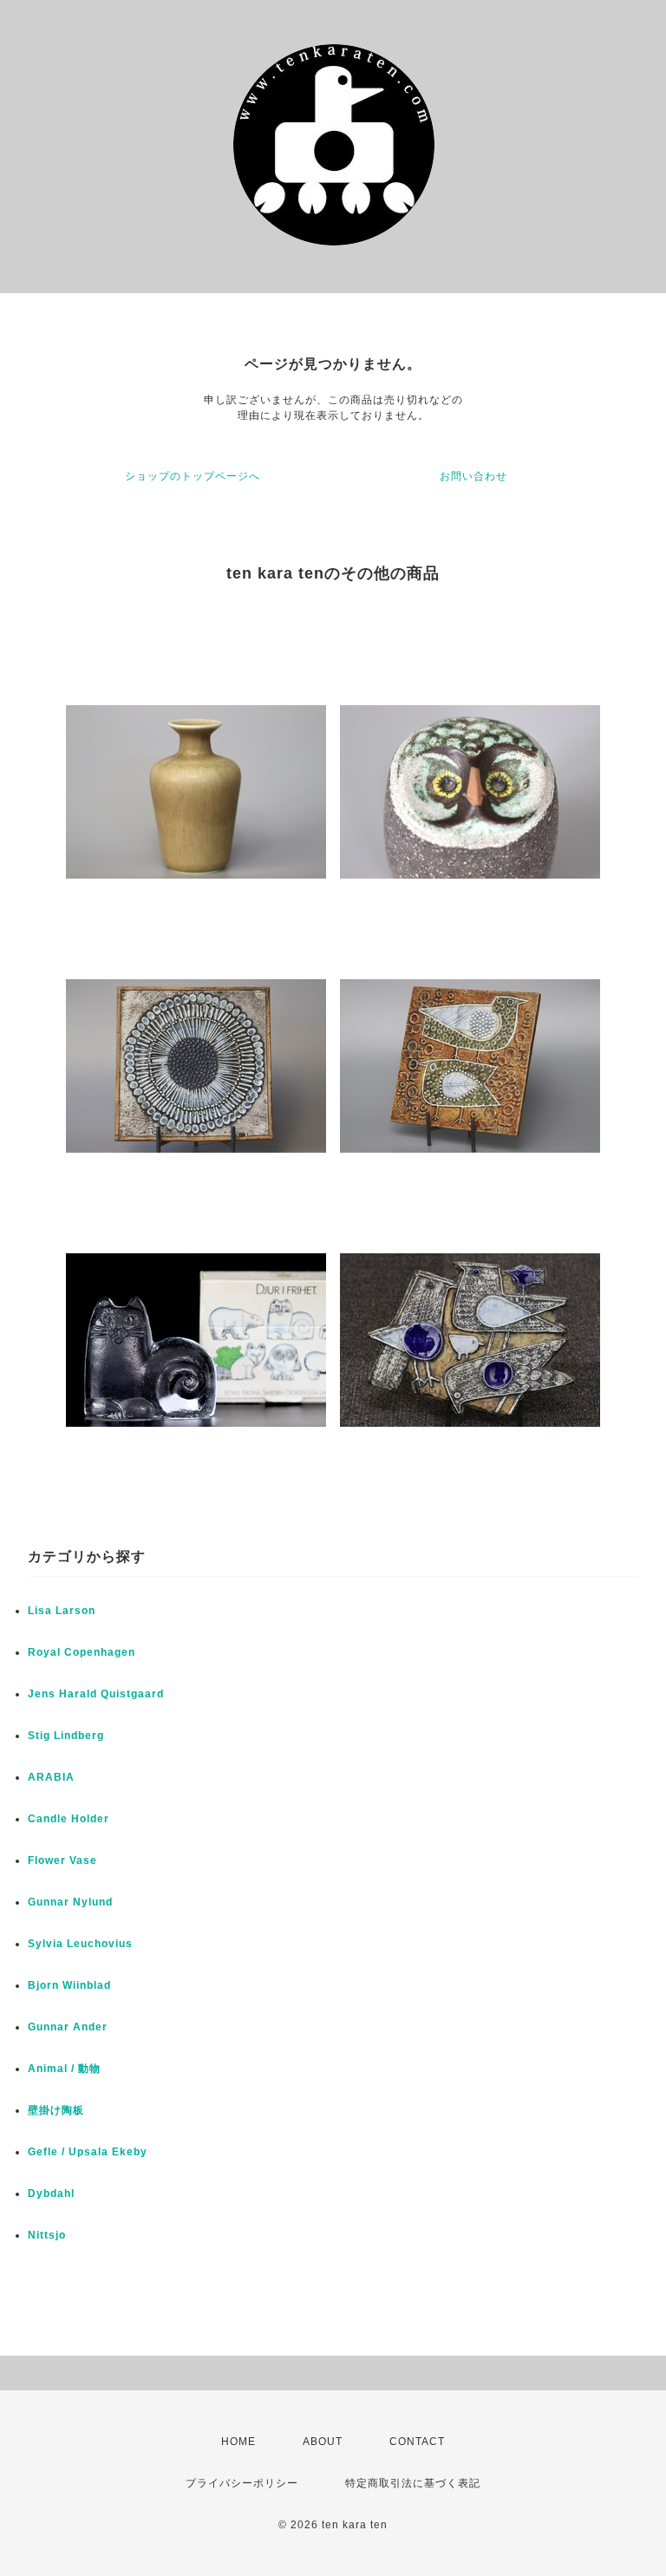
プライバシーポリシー (242, 2483)
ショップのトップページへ (193, 476)
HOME (238, 2442)
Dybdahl (51, 2194)
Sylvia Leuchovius (80, 1944)
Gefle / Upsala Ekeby (88, 2152)
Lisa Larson (62, 1611)
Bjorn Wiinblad (69, 1985)
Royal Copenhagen (82, 1652)
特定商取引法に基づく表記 (413, 2483)
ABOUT (323, 2442)
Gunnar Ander (68, 2027)
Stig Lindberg (66, 1736)
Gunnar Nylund (70, 1902)
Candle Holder (69, 1819)
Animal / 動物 (64, 2069)
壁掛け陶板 (56, 2110)
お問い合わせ (473, 476)
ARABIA (51, 1777)
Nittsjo (47, 2235)
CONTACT (417, 2442)
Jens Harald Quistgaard (96, 1694)
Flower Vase (62, 1860)
